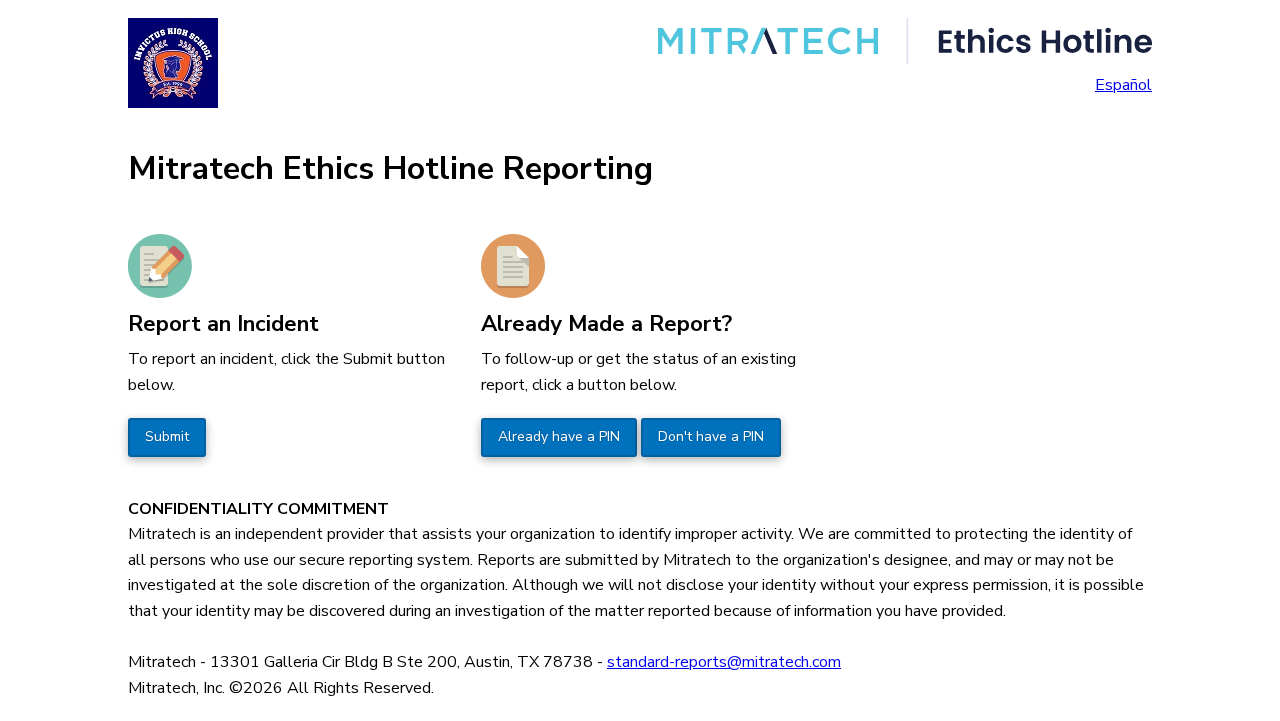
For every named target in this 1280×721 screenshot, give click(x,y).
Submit (167, 436)
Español (1123, 85)
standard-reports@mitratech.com (724, 662)
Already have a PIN (559, 436)
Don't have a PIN (711, 436)
